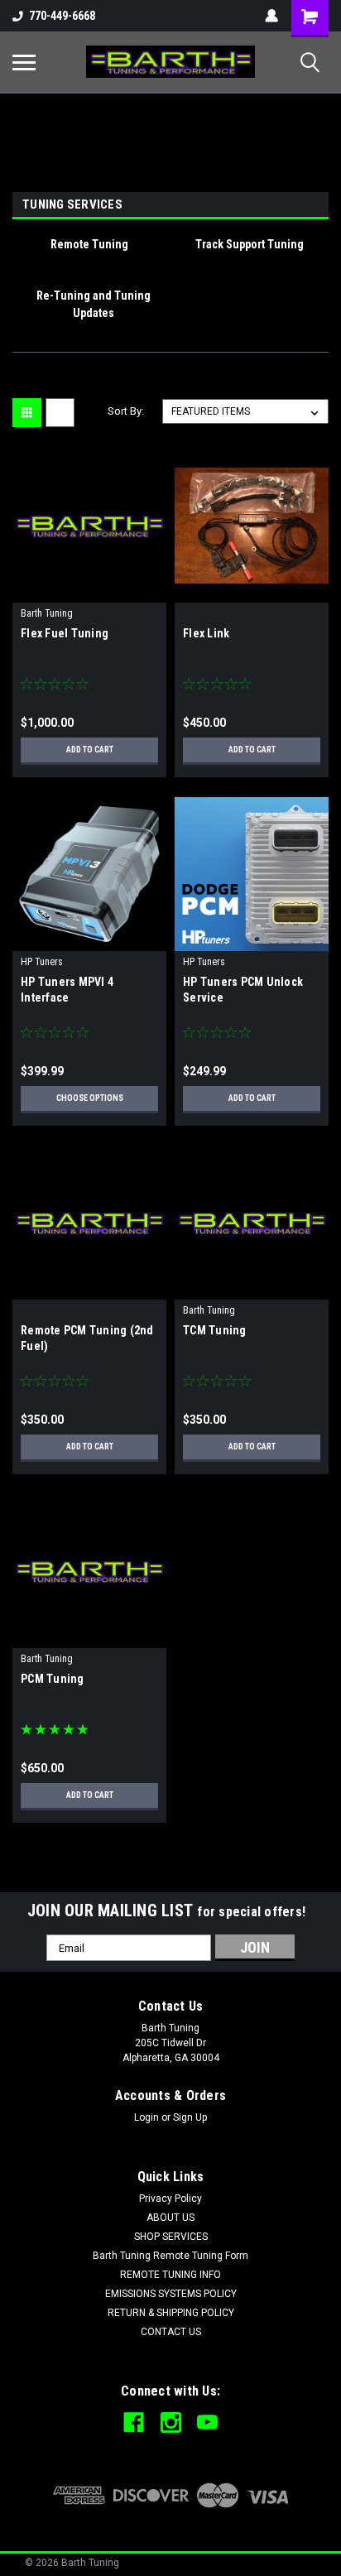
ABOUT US (170, 2218)
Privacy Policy (170, 2199)
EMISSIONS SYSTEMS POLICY (171, 2294)
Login (146, 2117)
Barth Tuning (47, 613)
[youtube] (207, 2422)
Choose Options (90, 1098)
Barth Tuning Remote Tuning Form (170, 2256)
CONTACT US (171, 2332)
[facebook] (134, 2422)
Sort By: (126, 411)
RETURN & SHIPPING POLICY (171, 2313)
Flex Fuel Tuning (65, 633)
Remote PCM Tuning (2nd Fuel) (87, 1338)
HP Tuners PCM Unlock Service (243, 990)
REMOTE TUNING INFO (170, 2275)
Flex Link (206, 633)
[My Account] (271, 16)
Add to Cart (90, 750)
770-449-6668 (62, 16)
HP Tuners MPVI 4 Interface (67, 990)
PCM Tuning (53, 1679)
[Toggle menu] (24, 62)
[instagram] (171, 2422)
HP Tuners (42, 962)
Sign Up (190, 2117)
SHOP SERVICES (171, 2237)
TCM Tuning (215, 1330)
